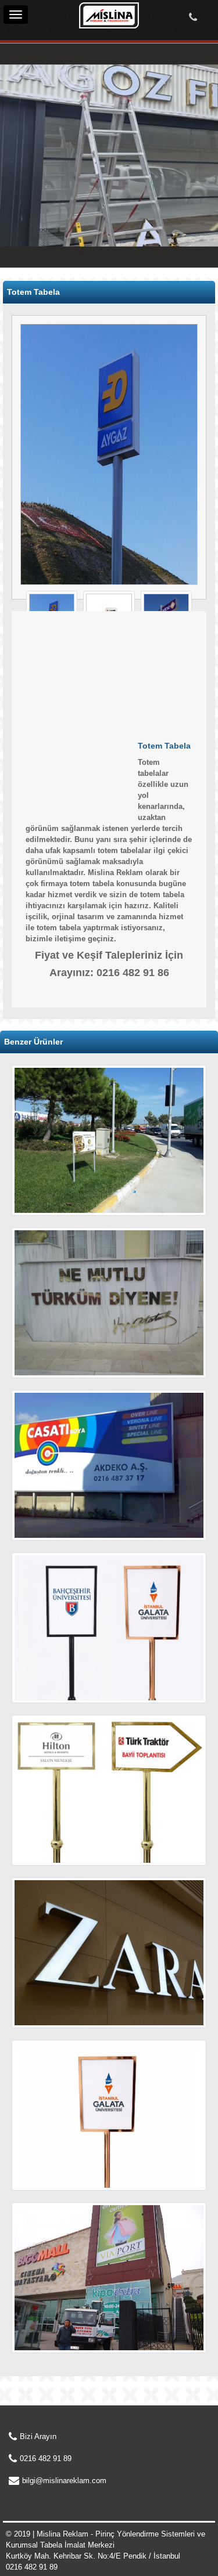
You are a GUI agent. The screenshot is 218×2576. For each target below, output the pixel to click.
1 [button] (92, 234)
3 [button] (127, 234)
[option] (109, 159)
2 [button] (109, 234)
